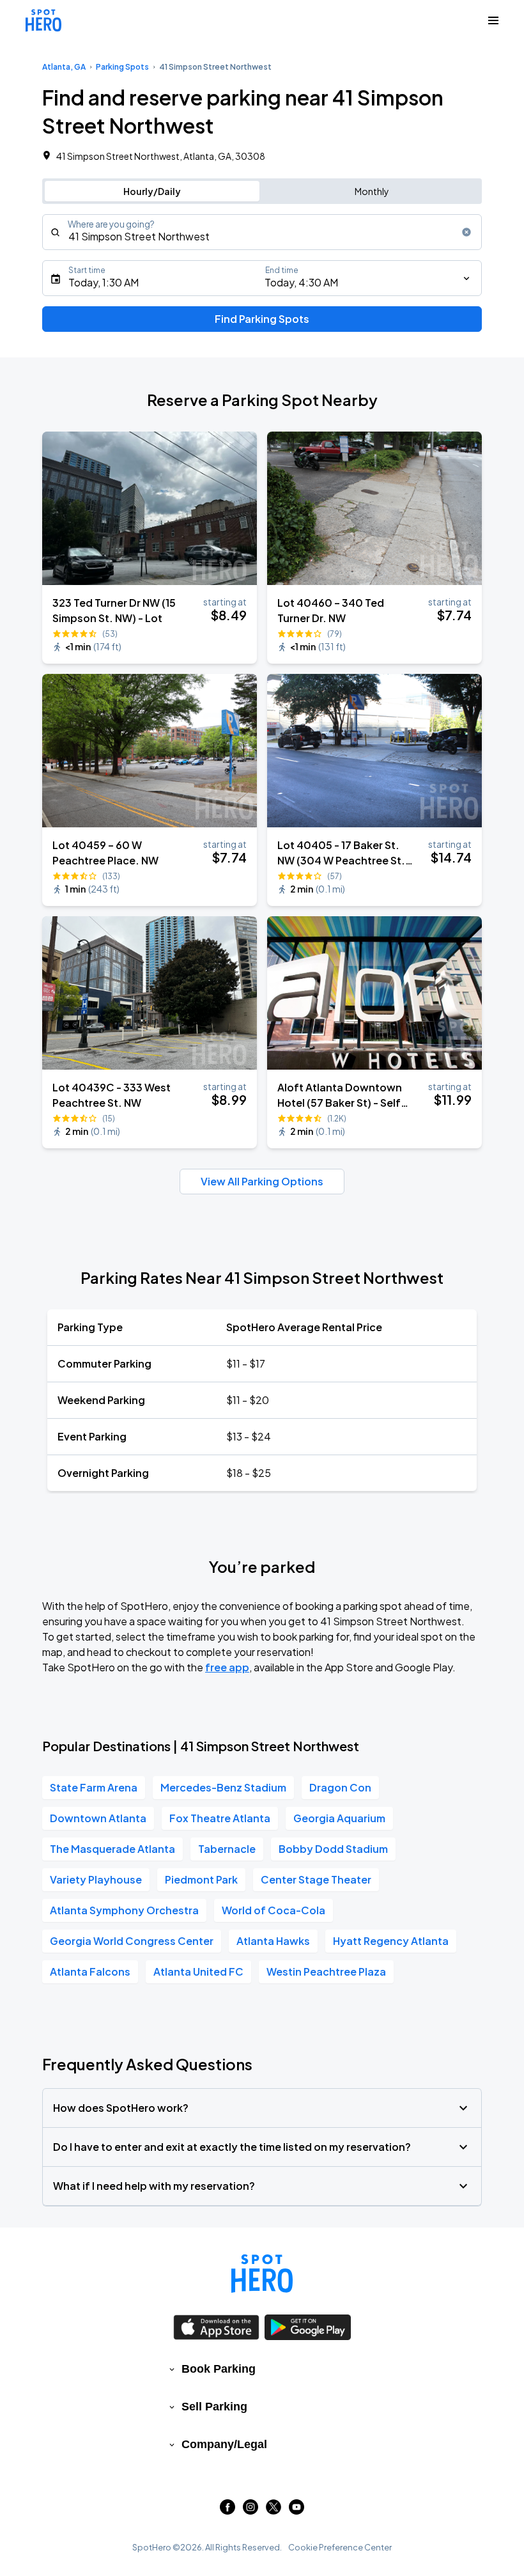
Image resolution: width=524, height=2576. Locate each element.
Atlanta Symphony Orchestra (124, 1910)
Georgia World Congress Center (132, 1941)
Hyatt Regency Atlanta (391, 1941)
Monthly (372, 191)
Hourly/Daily (152, 191)
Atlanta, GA (64, 67)
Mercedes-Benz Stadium (223, 1787)
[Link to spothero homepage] (262, 2274)
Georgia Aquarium (339, 1818)
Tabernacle (227, 1849)
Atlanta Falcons (90, 1971)
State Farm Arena (94, 1787)
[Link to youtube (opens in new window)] (297, 2510)
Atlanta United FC (198, 1971)
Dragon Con (340, 1787)
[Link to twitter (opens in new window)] (274, 2510)
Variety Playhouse (96, 1879)
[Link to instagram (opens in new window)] (250, 2510)
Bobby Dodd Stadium (333, 1849)
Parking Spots (122, 67)
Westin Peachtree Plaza (326, 1971)
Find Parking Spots (262, 319)
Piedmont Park (201, 1879)
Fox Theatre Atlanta (220, 1818)
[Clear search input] (466, 232)
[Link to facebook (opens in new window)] (227, 2510)
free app (227, 1667)
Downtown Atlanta (98, 1818)
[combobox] (262, 232)
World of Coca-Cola (274, 1910)
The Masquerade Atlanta (112, 1849)
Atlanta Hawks (273, 1941)
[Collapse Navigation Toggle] (493, 20)
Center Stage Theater (316, 1879)
